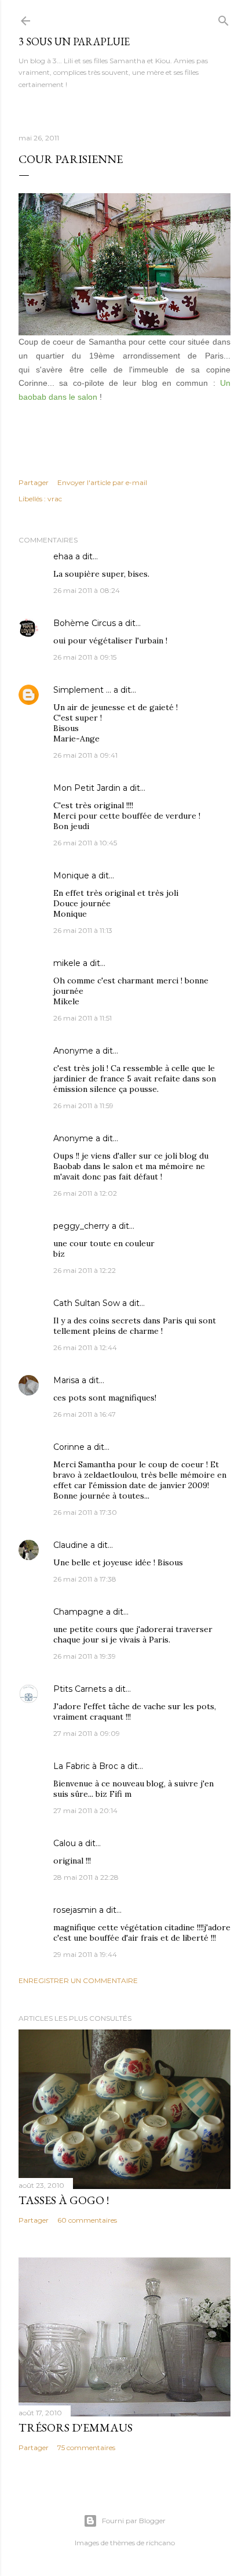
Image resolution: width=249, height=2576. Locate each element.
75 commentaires (86, 2447)
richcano (160, 2543)
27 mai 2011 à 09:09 (87, 1733)
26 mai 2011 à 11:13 (83, 930)
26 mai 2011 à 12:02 (85, 1193)
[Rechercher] (224, 18)
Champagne (78, 1612)
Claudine (71, 1545)
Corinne (69, 1447)
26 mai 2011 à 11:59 (83, 1106)
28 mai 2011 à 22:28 (86, 1877)
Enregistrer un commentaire (78, 1980)
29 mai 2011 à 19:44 (85, 1954)
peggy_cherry (81, 1226)
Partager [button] (34, 482)
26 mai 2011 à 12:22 (85, 1270)
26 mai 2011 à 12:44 (85, 1347)
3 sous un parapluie (74, 41)
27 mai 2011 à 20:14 (85, 1810)
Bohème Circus (85, 623)
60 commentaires (87, 2220)
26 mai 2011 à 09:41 (85, 755)
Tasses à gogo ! (64, 2200)
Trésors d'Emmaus (76, 2427)
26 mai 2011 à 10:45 (85, 843)
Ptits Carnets (80, 1689)
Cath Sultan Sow (87, 1303)
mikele (67, 963)
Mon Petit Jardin (87, 788)
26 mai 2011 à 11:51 (83, 1018)
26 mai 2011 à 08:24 (87, 590)
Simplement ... (82, 690)
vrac (55, 499)
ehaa (63, 556)
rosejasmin (75, 1910)
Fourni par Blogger (134, 2521)
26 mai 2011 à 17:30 (85, 1512)
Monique (71, 875)
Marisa (66, 1380)
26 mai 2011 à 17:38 (85, 1579)
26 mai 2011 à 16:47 (85, 1414)
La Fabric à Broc (86, 1766)
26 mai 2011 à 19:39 (85, 1656)
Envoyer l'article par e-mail (102, 482)
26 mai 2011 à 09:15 (85, 657)
